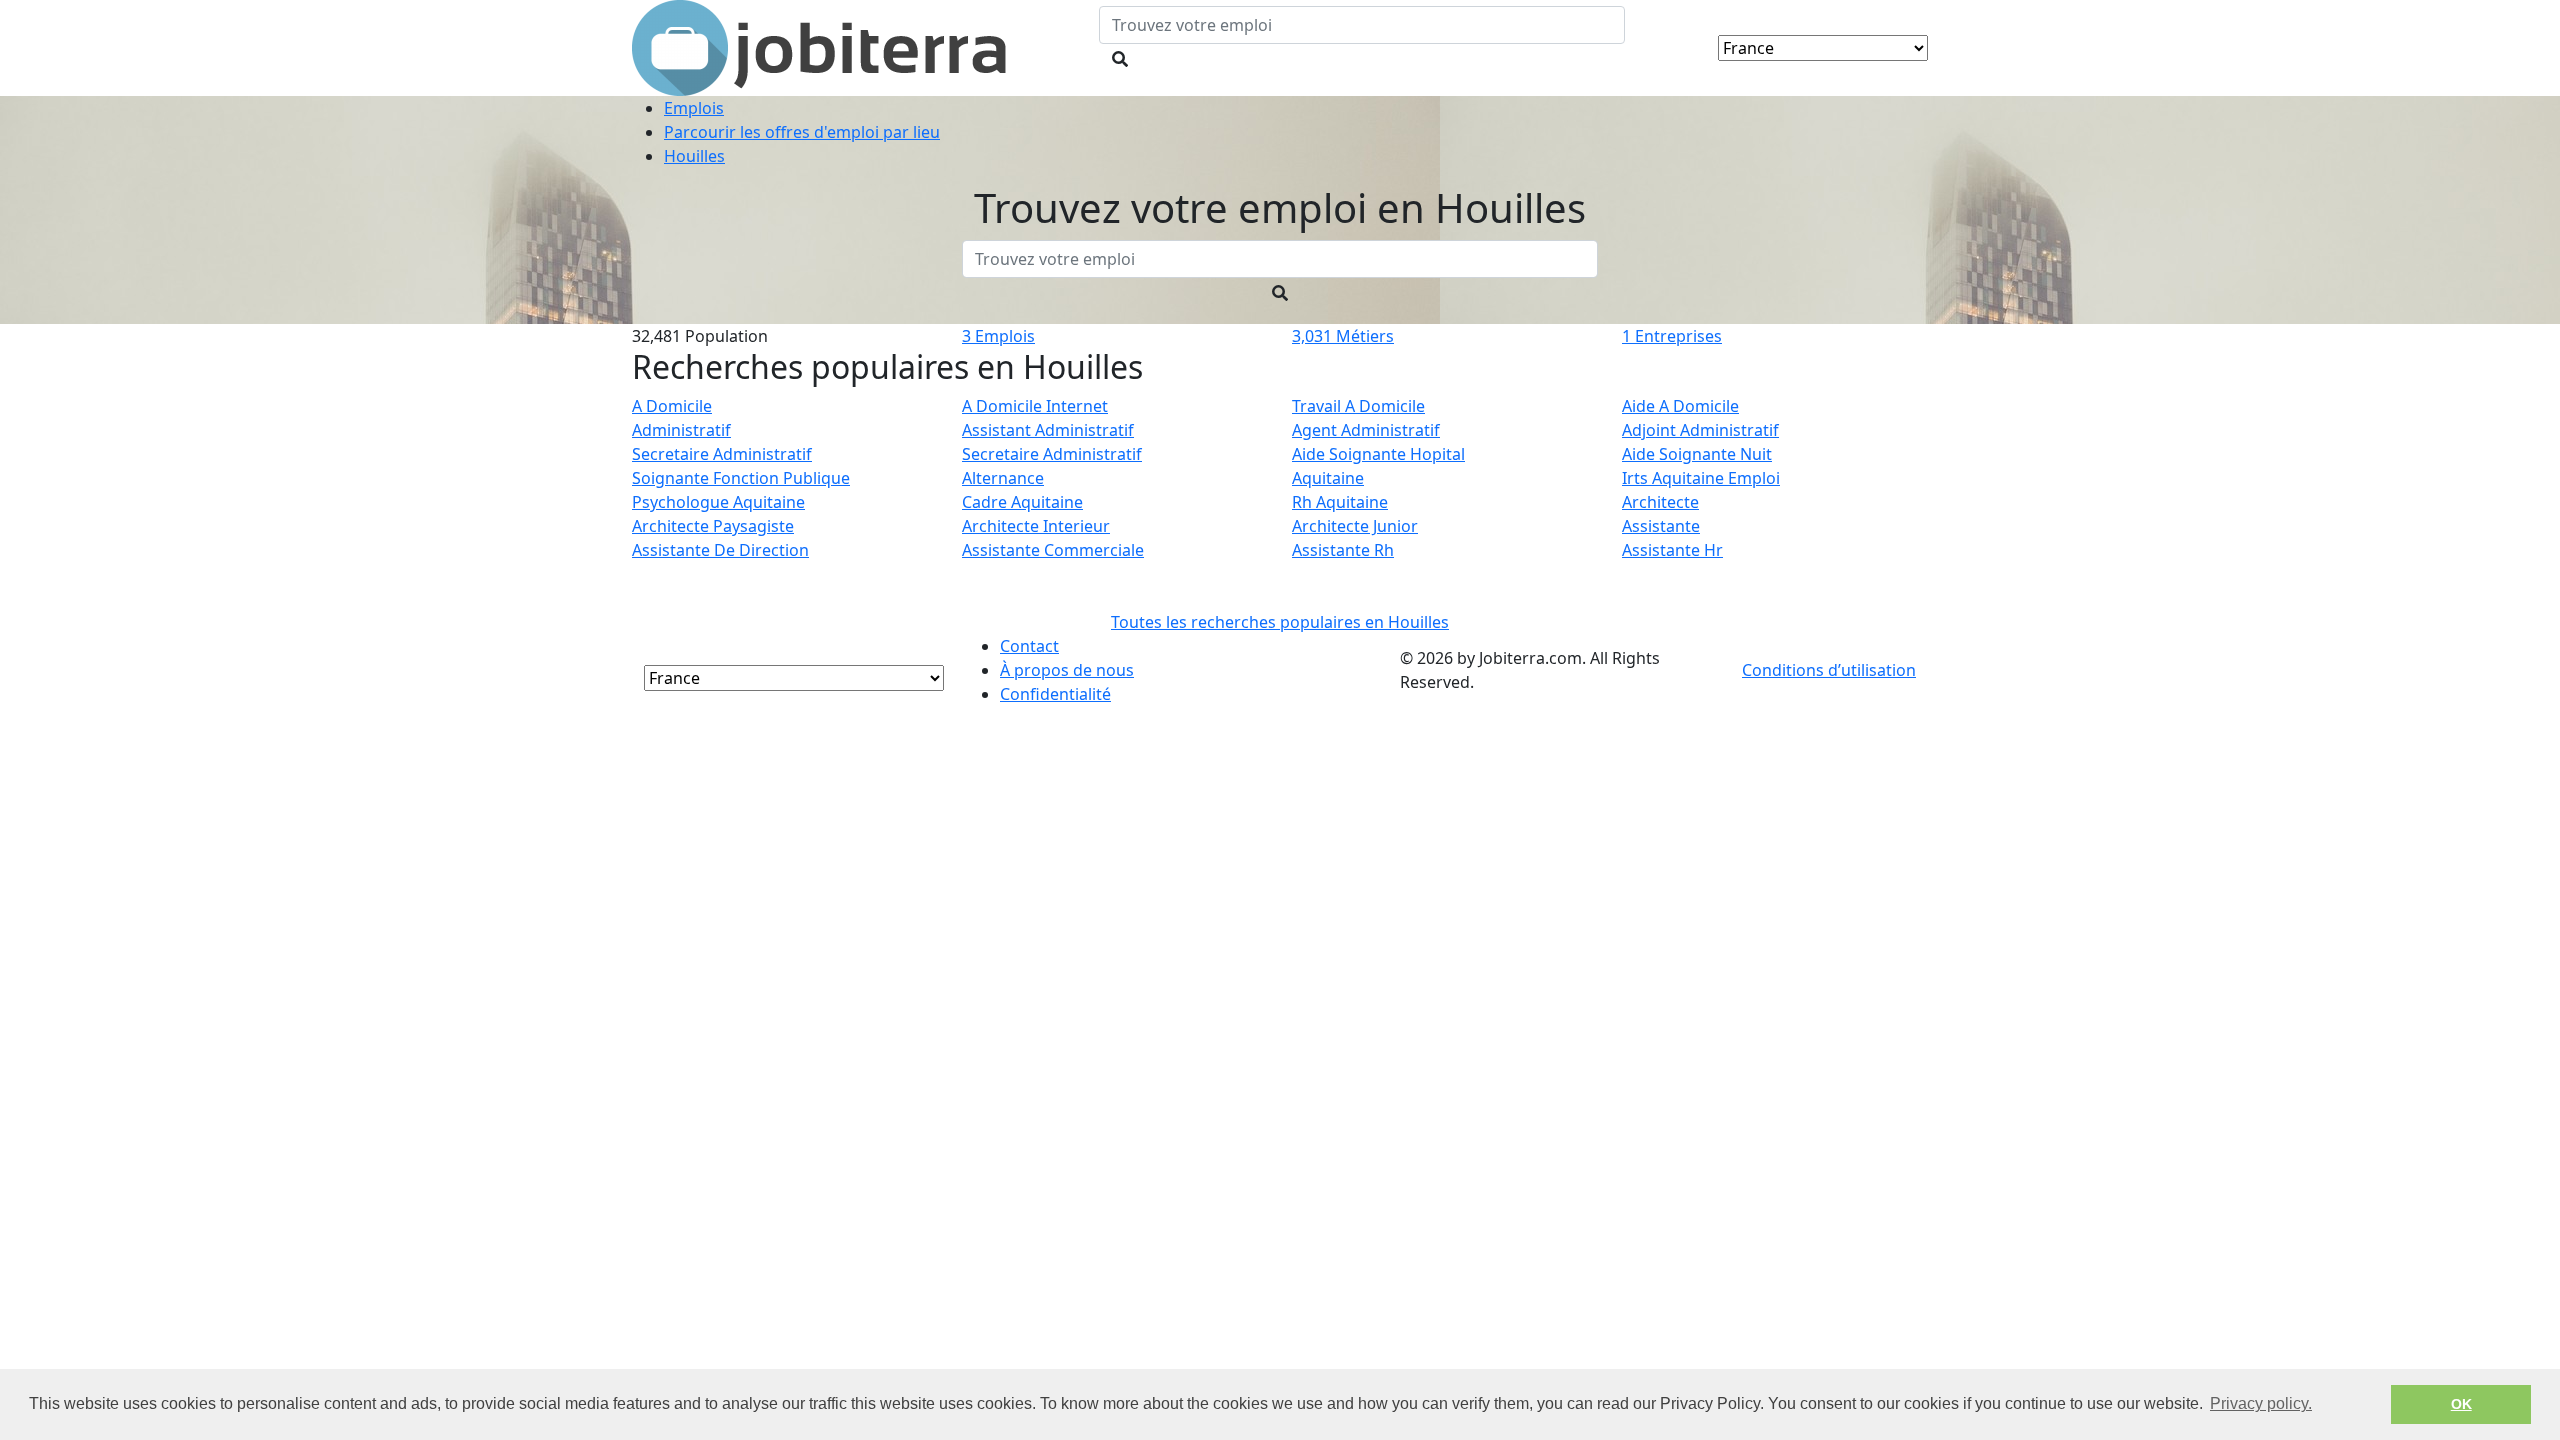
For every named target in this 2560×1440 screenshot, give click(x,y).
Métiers (1343, 336)
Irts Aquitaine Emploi (1701, 478)
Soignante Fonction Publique (741, 478)
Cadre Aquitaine (1022, 502)
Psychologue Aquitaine (718, 502)
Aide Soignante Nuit (1697, 454)
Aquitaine (1328, 478)
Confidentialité (1055, 694)
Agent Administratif (1366, 430)
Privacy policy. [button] (2261, 1403)
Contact (1029, 646)
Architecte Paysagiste (713, 526)
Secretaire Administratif (722, 454)
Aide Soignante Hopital (1378, 454)
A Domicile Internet (1035, 406)
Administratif (681, 430)
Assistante (1661, 526)
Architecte (1660, 502)
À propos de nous (1067, 670)
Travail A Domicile (1358, 406)
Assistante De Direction (720, 550)
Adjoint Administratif (1700, 430)
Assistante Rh (1343, 550)
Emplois (998, 336)
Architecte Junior (1355, 526)
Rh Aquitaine (1340, 502)
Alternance (1003, 478)
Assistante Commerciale (1053, 550)
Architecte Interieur (1036, 526)
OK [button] (2461, 1404)
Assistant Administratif (1048, 430)
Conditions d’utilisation (1829, 670)
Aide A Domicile (1680, 406)
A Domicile (672, 406)
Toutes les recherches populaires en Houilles (1280, 622)
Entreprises (1672, 336)
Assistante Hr (1672, 550)
